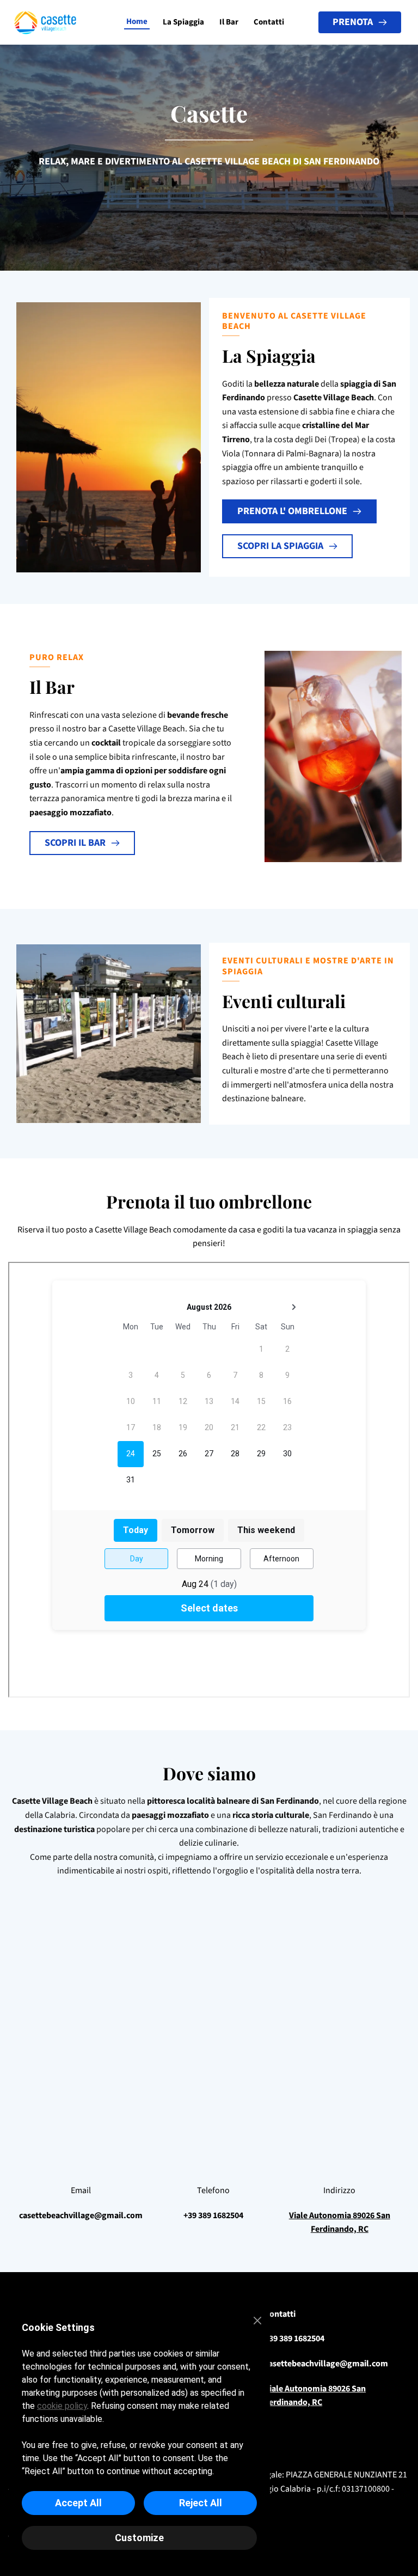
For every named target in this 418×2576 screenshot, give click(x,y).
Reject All (201, 2503)
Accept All (78, 2503)
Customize (139, 2538)
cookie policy (62, 2406)
